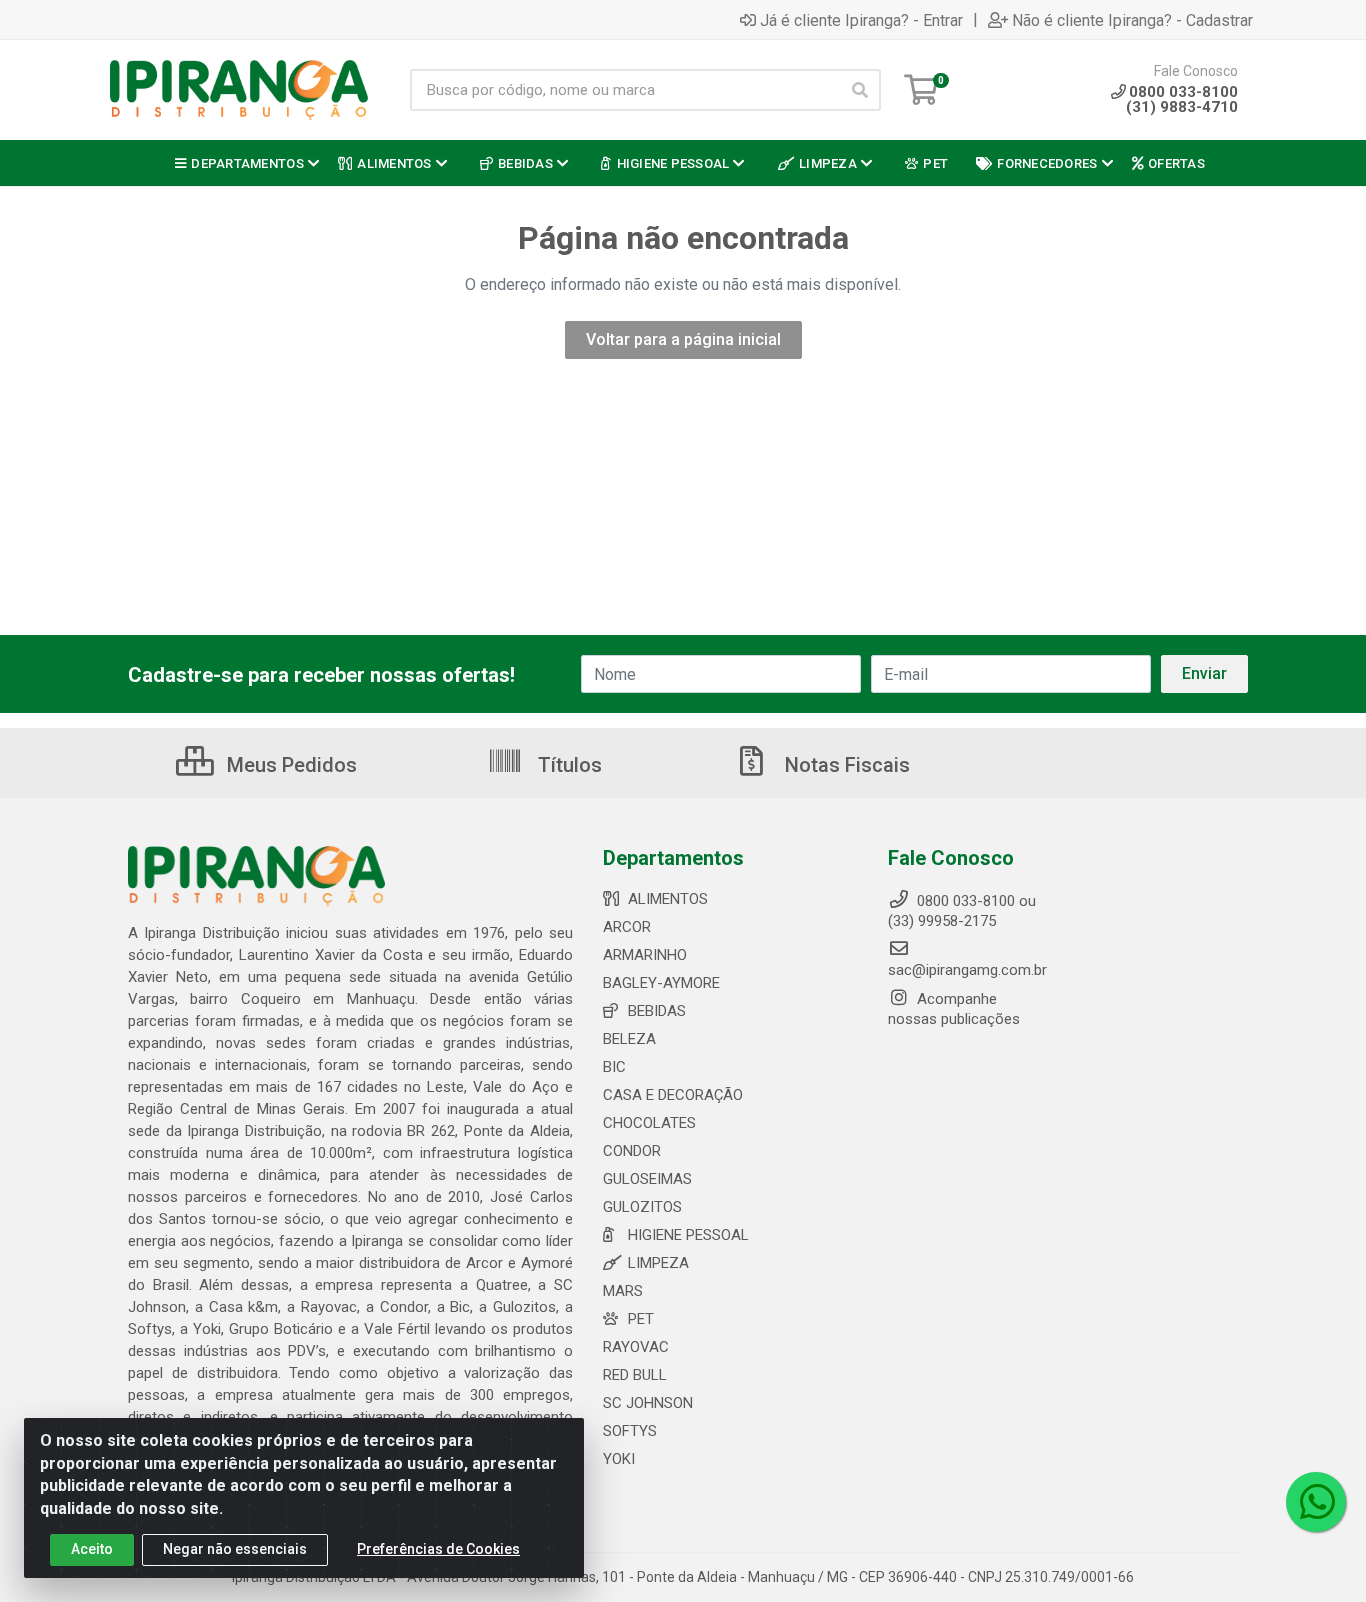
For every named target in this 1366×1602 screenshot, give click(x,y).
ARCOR (627, 927)
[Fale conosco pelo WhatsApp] (1316, 1502)
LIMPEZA (658, 1263)
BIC (614, 1067)
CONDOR (632, 1151)
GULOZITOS (642, 1207)
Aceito (92, 1549)
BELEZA (629, 1039)
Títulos (567, 765)
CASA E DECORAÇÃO (673, 1095)
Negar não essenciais (235, 1549)
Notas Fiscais (845, 765)
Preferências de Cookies (438, 1549)
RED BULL (635, 1375)
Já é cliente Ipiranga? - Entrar (861, 20)
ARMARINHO (645, 955)
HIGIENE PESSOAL (688, 1235)
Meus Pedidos (289, 765)
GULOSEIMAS (647, 1179)
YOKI (619, 1459)
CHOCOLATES (649, 1123)
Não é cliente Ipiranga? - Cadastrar (1132, 20)
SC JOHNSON (648, 1403)
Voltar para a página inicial (683, 339)
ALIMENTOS (668, 899)
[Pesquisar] (860, 90)
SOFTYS (630, 1431)
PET (641, 1319)
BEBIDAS (657, 1011)
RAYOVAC (636, 1347)
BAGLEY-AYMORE (661, 983)
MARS (623, 1291)
